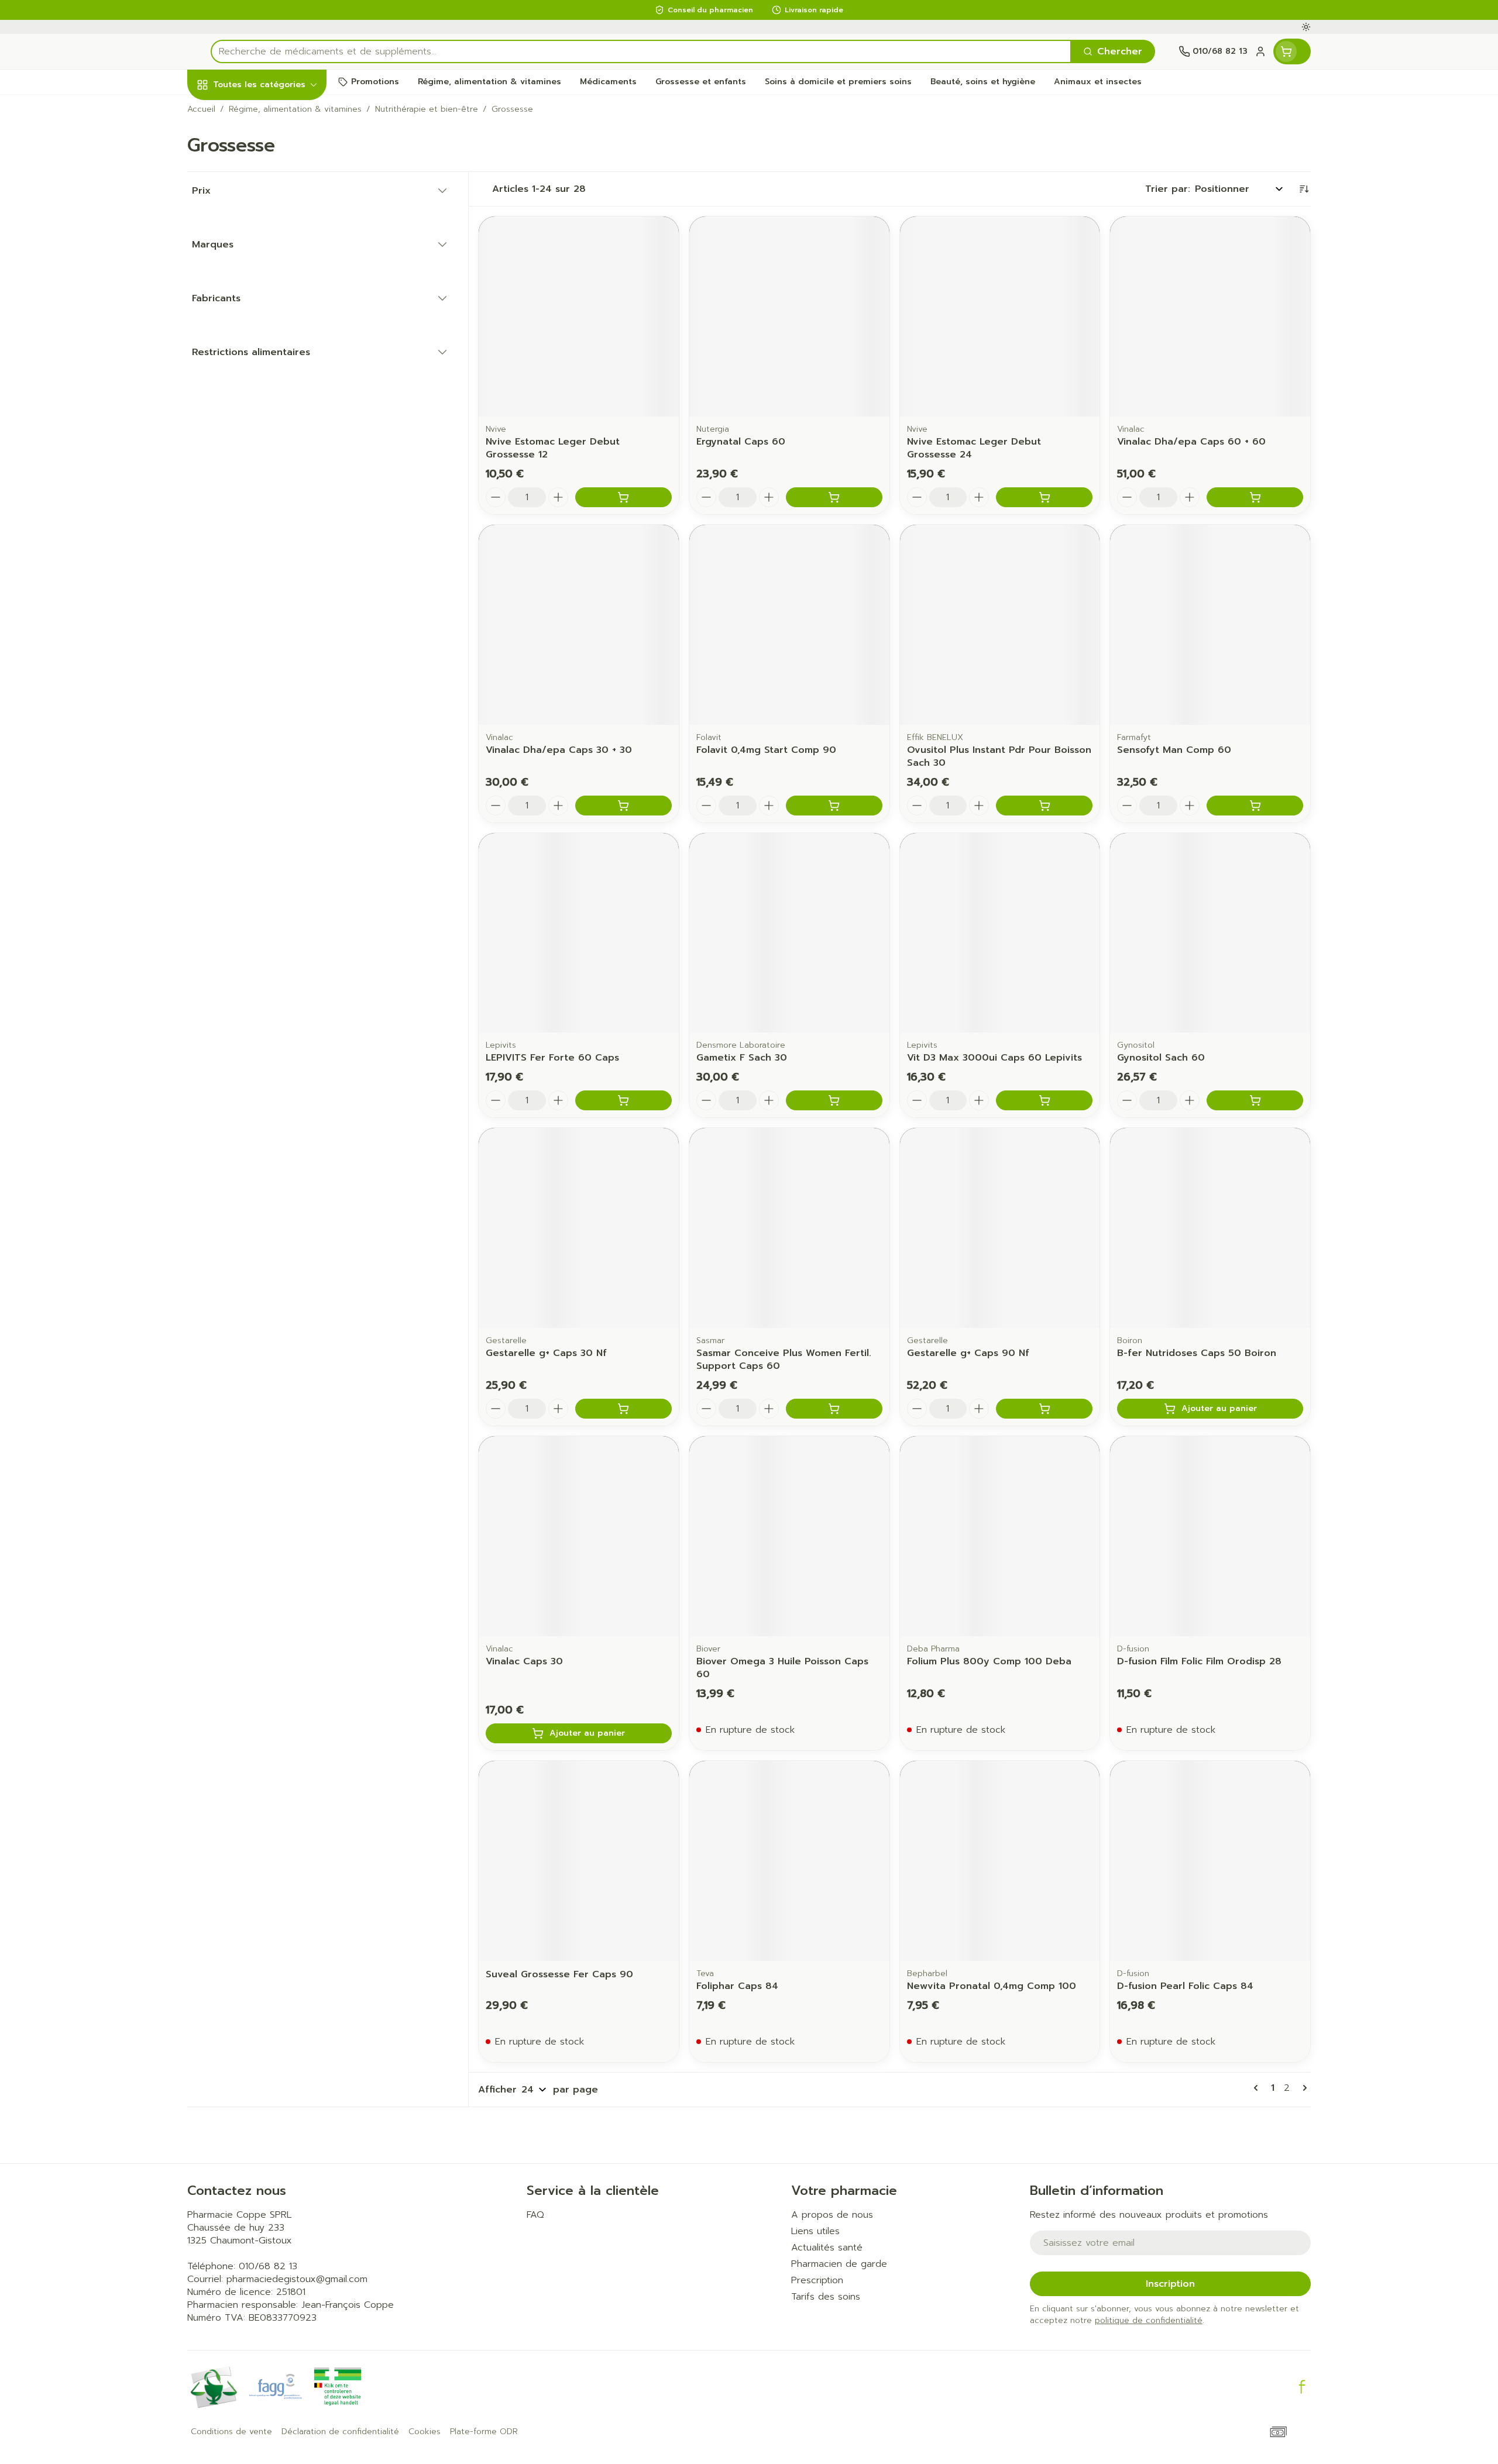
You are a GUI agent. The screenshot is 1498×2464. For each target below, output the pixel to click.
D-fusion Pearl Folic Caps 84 (1185, 1986)
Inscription (1170, 2284)
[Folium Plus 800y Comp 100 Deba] (1000, 1536)
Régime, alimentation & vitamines (262, 196)
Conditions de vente (231, 2432)
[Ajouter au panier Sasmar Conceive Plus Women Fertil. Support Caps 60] (834, 1409)
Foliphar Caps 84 (737, 1986)
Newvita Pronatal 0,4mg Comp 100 (992, 1986)
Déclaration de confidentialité (340, 2432)
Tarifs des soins (826, 2297)
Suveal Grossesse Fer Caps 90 (559, 1974)
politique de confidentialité (1149, 2320)
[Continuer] (1303, 2088)
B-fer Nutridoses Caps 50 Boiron (1197, 1353)
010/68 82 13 (268, 2266)
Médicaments (262, 417)
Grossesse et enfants (262, 244)
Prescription (817, 2280)
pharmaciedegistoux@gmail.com (297, 2279)
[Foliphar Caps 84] (789, 1861)
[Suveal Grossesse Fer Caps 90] (579, 1861)
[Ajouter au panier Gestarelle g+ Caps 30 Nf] (623, 1409)
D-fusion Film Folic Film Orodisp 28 (1199, 1661)
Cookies (425, 2432)
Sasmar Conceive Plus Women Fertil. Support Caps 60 (784, 1360)
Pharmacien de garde (839, 2264)
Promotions (224, 112)
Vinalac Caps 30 (524, 1661)
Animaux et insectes (262, 386)
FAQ (535, 2215)
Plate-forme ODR (484, 2432)
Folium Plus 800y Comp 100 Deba (989, 1661)
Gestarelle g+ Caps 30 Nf (546, 1353)
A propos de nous (832, 2215)
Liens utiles (815, 2231)
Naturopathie (262, 312)
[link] (1258, 2088)
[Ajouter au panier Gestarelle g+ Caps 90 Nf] (1044, 1409)
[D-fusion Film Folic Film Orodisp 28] (1210, 1536)
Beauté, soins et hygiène (262, 148)
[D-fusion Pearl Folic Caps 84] (1210, 1861)
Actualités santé (827, 2248)
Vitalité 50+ (262, 281)
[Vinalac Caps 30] (579, 1536)
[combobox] (641, 51)
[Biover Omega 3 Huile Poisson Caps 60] (789, 1536)
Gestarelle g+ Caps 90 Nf (968, 1353)
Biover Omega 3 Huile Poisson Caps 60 (782, 1668)
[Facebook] (1302, 2387)
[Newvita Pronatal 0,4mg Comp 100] (1000, 1861)
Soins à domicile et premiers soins (262, 349)
